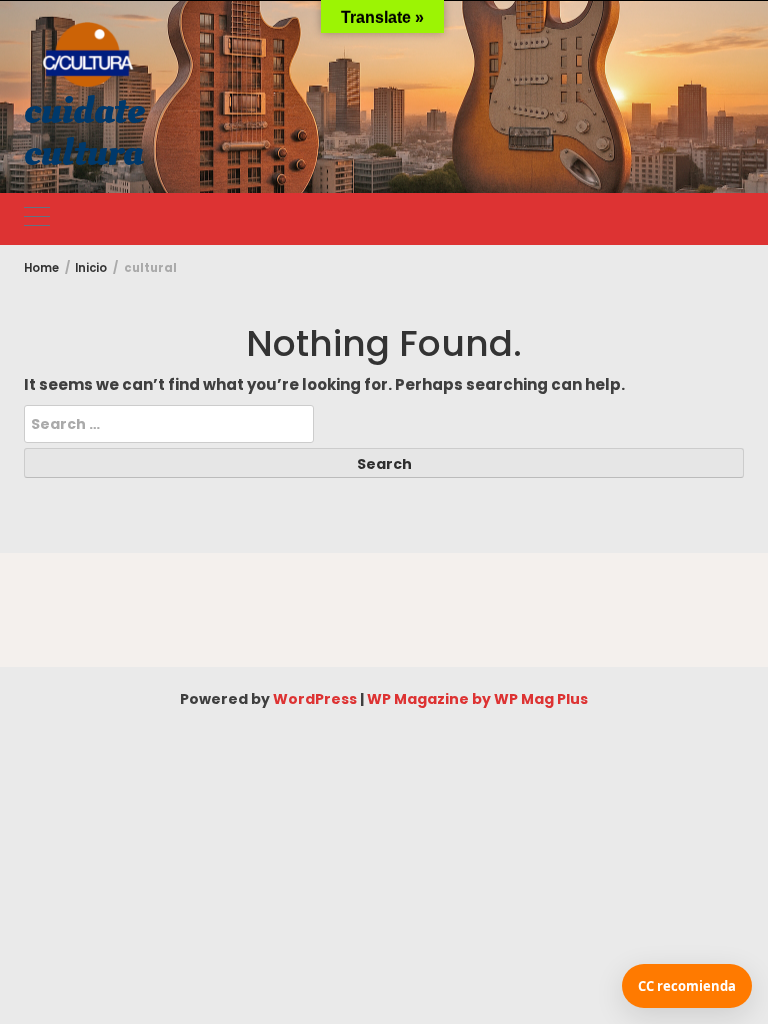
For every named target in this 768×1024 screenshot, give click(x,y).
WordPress (315, 699)
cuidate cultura (84, 132)
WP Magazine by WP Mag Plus (477, 699)
